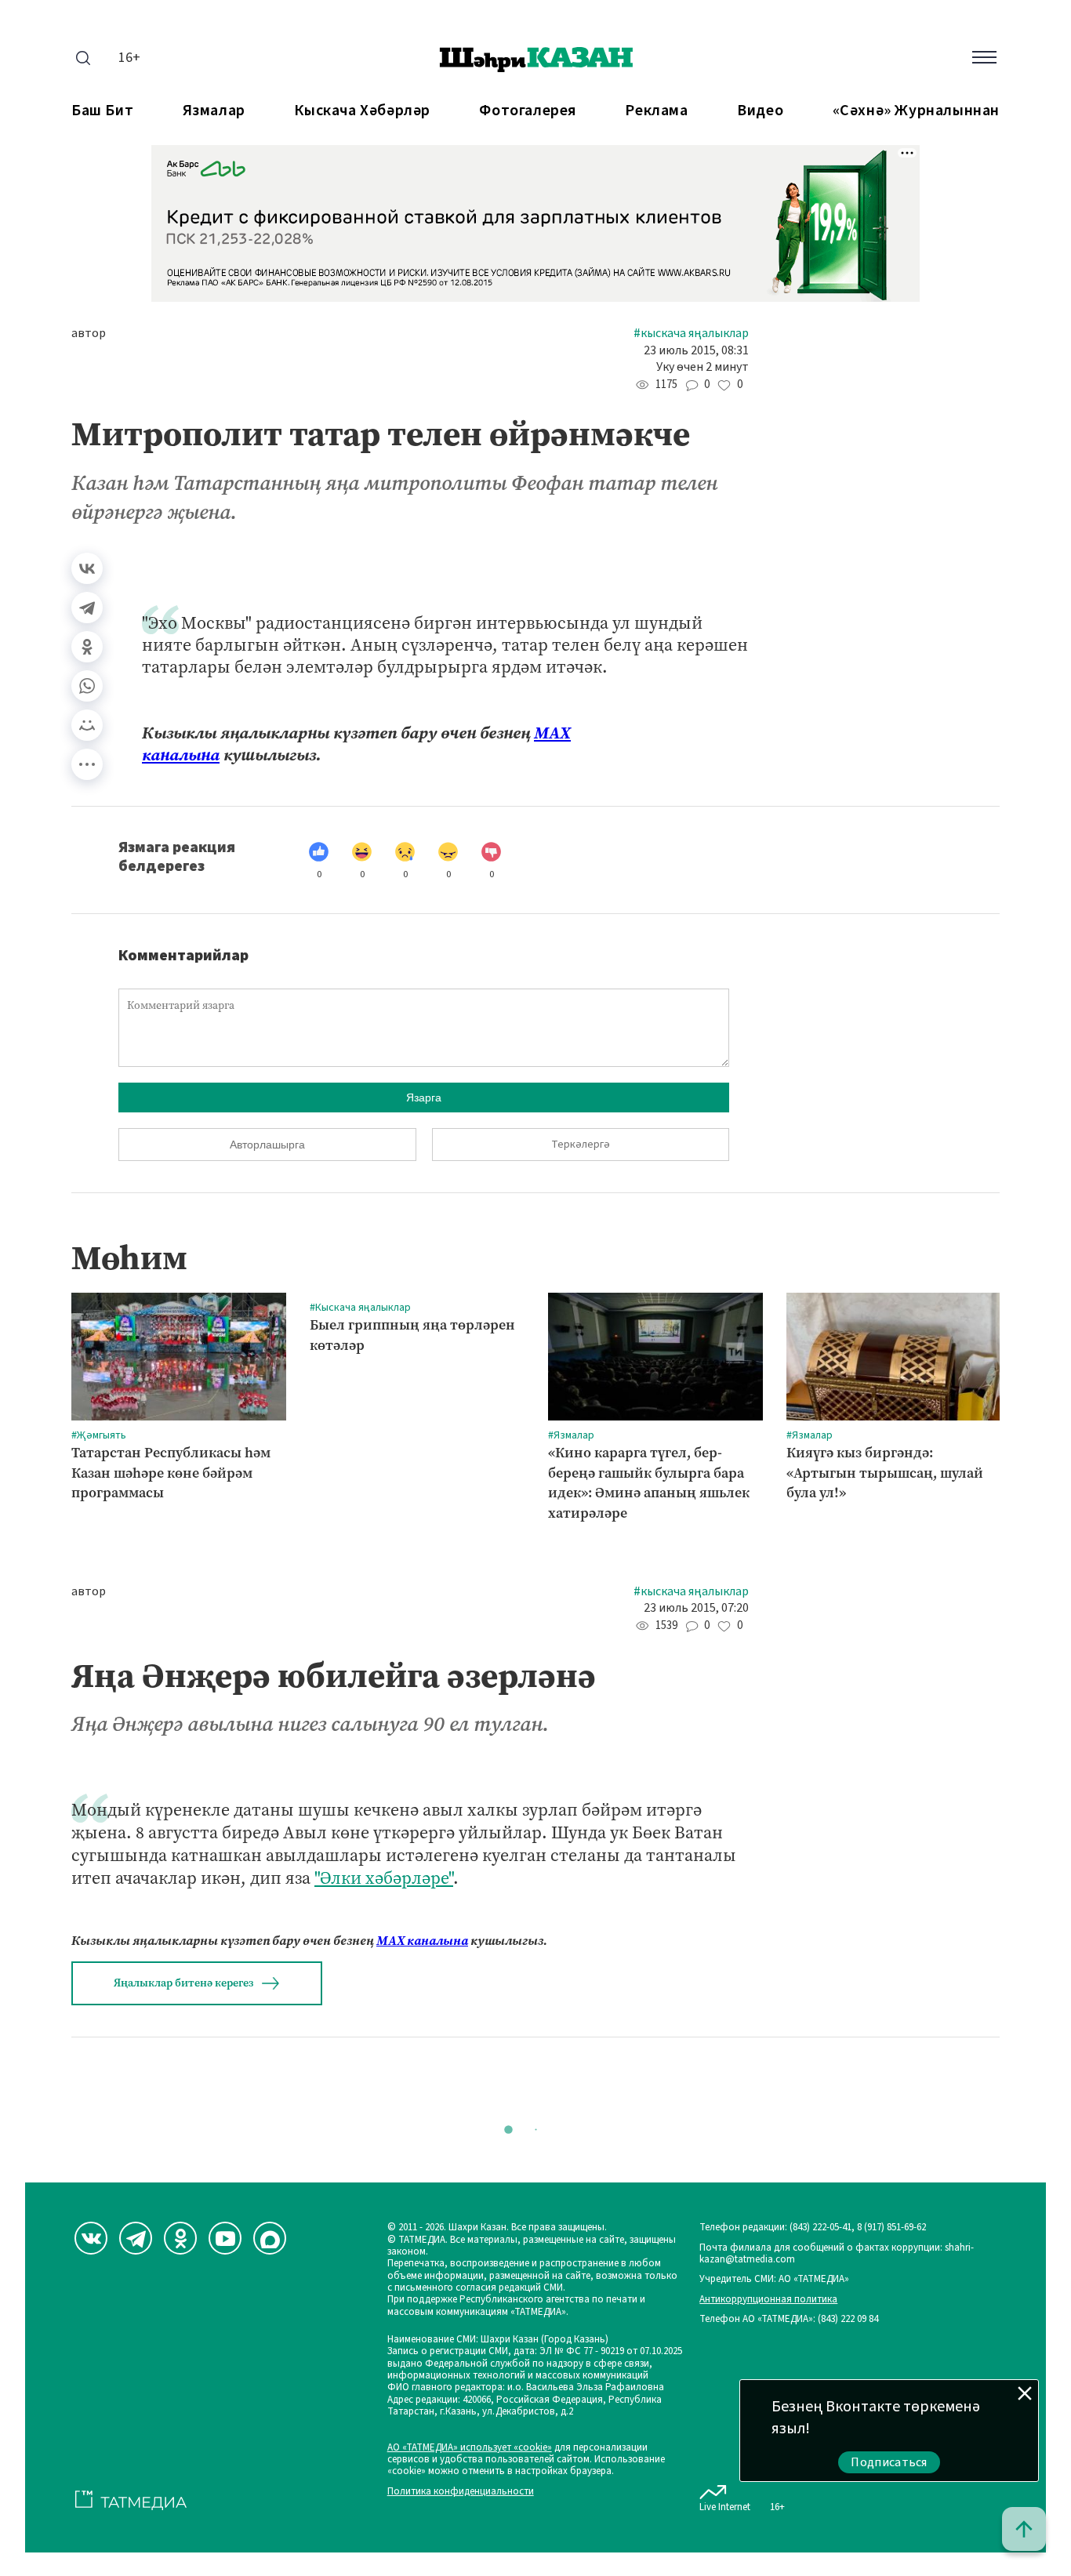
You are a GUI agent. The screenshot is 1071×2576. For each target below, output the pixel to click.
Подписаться (889, 2462)
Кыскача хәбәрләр (362, 111)
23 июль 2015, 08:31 (696, 351)
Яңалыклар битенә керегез (183, 1983)
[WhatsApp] (87, 686)
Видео (760, 111)
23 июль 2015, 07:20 (696, 1608)
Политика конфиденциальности (461, 2492)
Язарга (424, 1098)
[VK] (91, 2238)
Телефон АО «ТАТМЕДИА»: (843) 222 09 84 (789, 2319)
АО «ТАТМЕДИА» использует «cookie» (470, 2448)
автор (89, 334)
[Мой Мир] (87, 725)
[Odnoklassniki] (180, 2238)
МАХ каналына (422, 1941)
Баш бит (102, 111)
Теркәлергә (581, 1145)
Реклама (656, 111)
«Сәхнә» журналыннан (916, 111)
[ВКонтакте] (87, 568)
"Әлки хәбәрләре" (384, 1878)
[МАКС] (270, 2238)
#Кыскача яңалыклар (691, 334)
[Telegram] (87, 608)
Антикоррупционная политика (768, 2300)
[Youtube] (225, 2238)
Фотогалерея (528, 111)
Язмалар (214, 111)
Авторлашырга (267, 1145)
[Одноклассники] (87, 647)
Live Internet (725, 2507)
